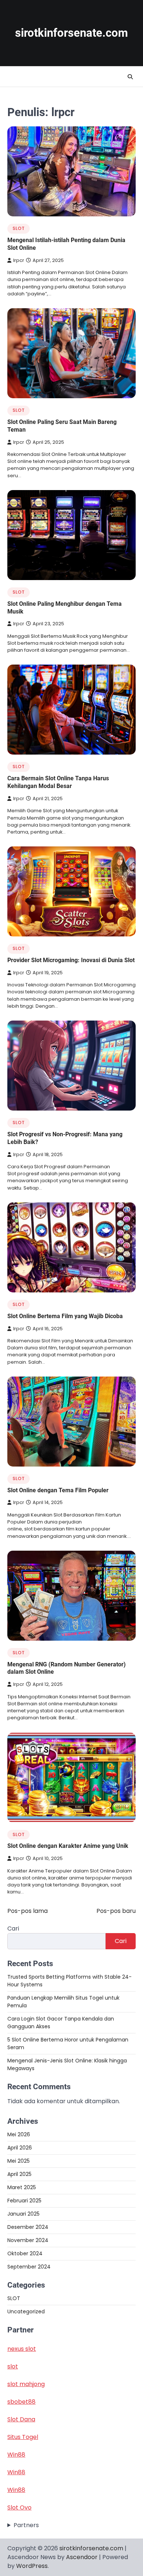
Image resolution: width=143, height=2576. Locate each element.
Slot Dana (21, 2419)
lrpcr (19, 260)
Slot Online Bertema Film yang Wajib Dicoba (65, 1316)
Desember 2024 (28, 2227)
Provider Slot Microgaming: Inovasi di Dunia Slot (71, 960)
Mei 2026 (19, 2134)
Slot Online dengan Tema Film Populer (58, 1490)
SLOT (19, 228)
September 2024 (29, 2267)
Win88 (16, 2455)
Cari (13, 1929)
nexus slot (22, 2349)
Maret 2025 (22, 2187)
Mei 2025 (19, 2161)
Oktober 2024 (25, 2253)
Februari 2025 (24, 2201)
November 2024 (28, 2240)
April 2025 (19, 2174)
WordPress (32, 2566)
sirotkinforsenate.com (71, 33)
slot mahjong (26, 2384)
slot (13, 2366)
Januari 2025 (23, 2214)
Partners (26, 2525)
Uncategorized (26, 2311)
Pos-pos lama (27, 1911)
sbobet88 (21, 2402)
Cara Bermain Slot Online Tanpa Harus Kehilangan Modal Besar (58, 782)
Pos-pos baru (116, 1911)
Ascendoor (82, 2557)
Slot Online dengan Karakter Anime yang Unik (68, 1846)
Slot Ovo (19, 2507)
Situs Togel (23, 2437)
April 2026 (20, 2148)
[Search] (130, 77)
